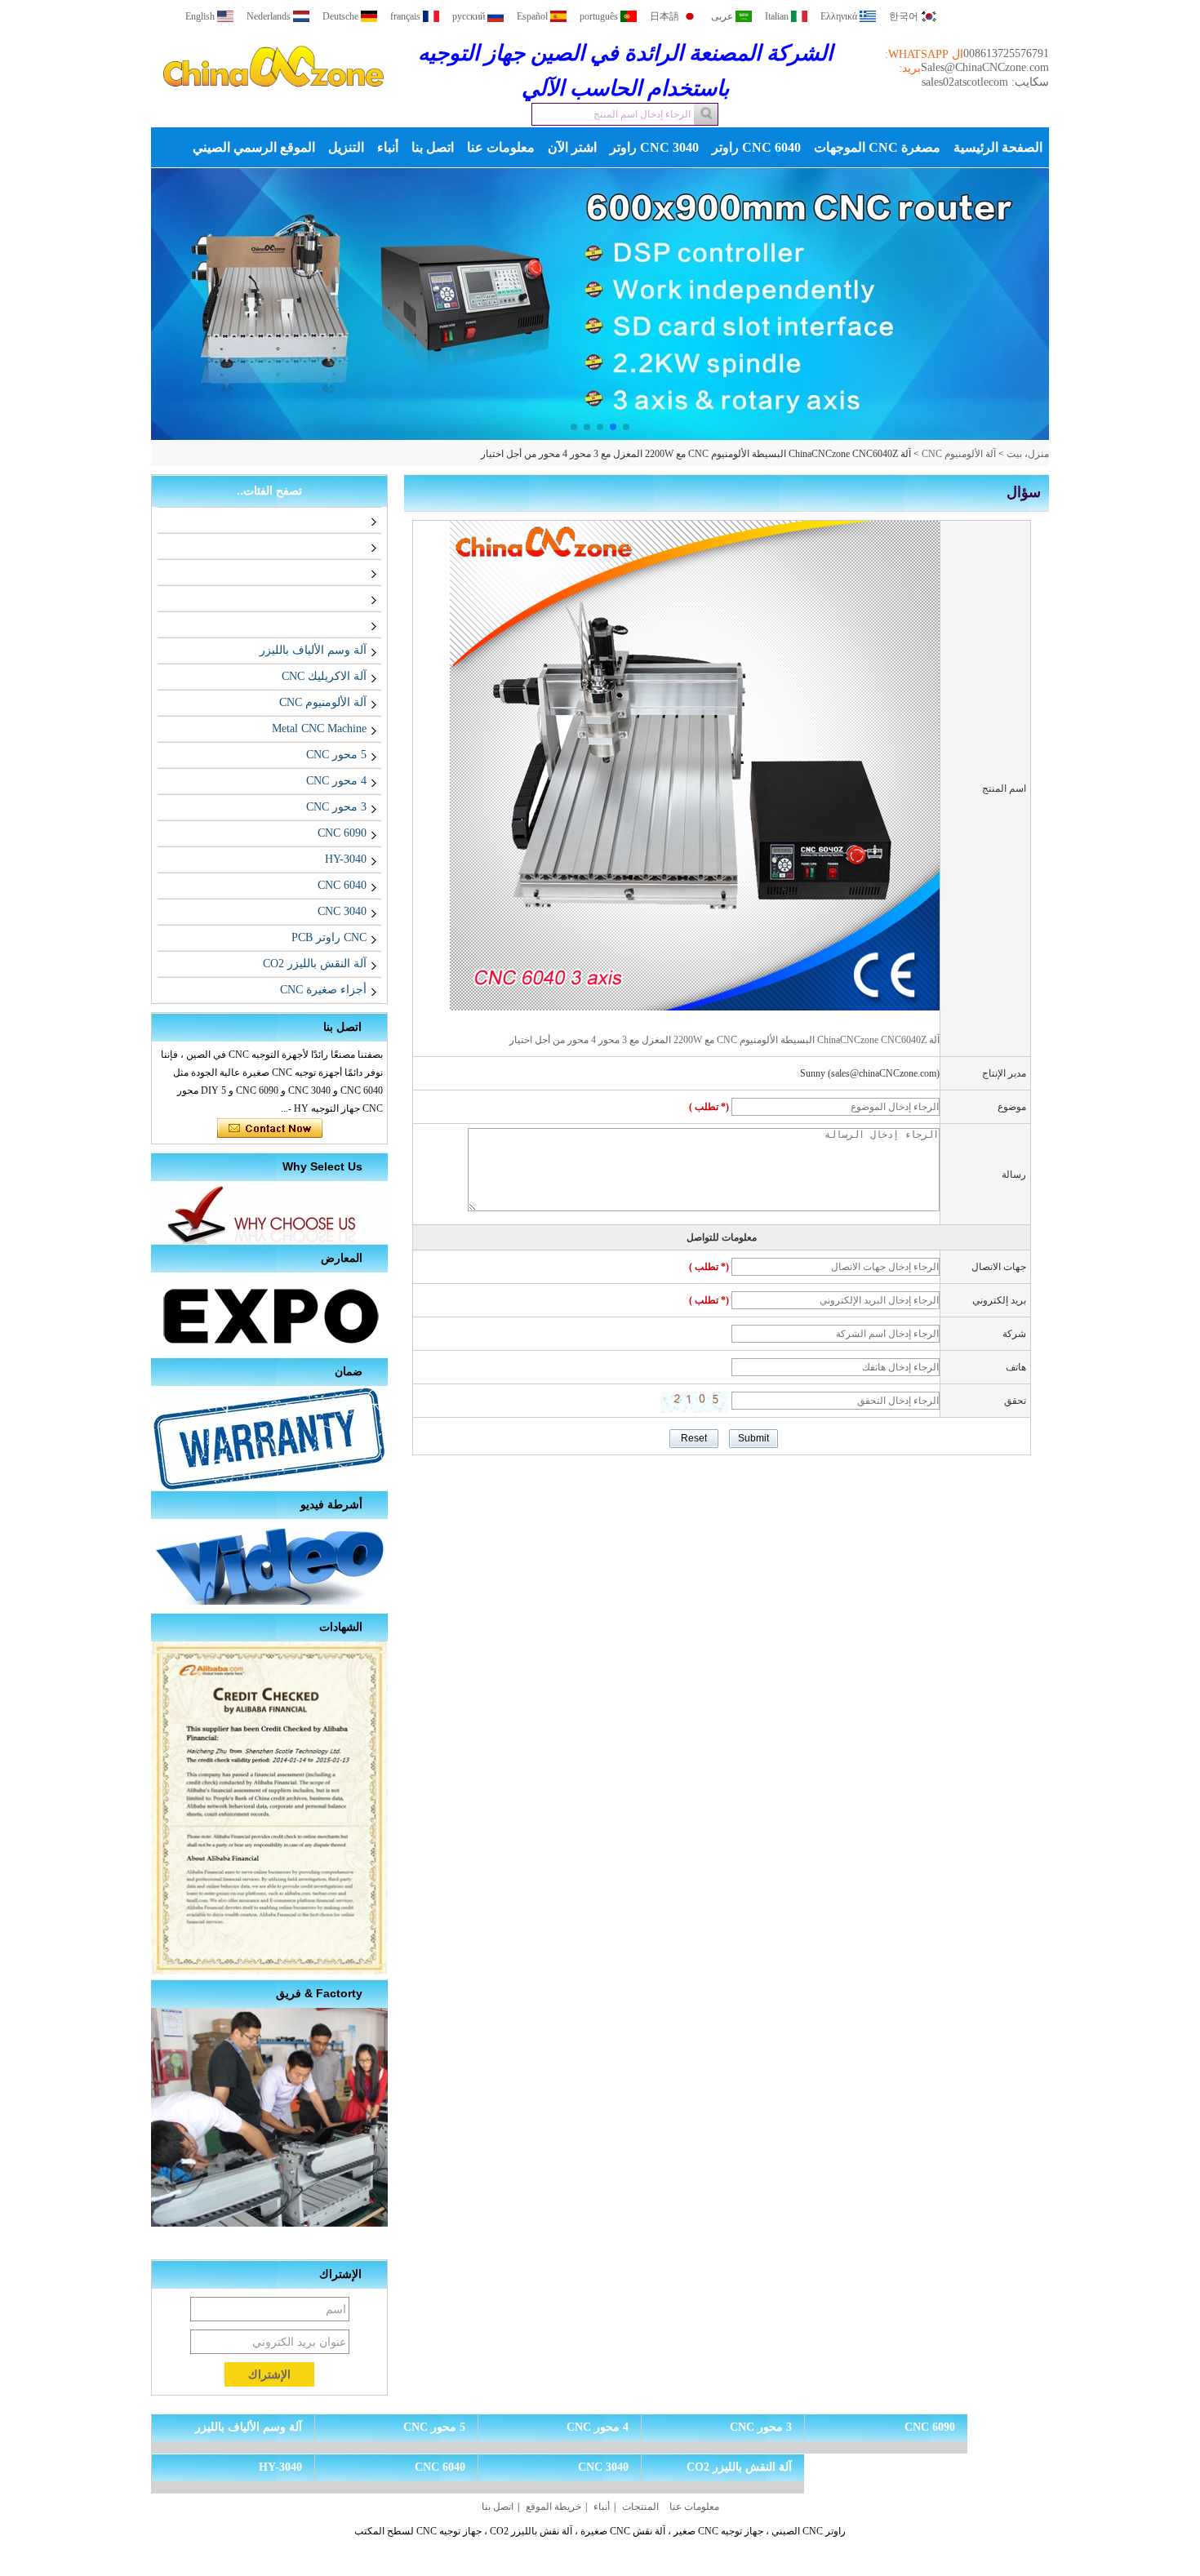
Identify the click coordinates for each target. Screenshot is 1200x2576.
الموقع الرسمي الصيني (254, 147)
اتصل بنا (433, 147)
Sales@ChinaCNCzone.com (985, 67)
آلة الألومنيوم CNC (959, 454)
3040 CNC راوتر (654, 147)
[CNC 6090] (629, 304)
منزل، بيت (1028, 454)
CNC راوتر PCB (329, 937)
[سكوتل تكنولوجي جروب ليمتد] (273, 101)
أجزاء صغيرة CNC (323, 990)
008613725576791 (1006, 53)
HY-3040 (346, 859)
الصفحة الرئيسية (998, 147)
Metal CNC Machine (319, 728)
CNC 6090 (342, 833)
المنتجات (640, 2507)
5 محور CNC (336, 755)
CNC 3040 (342, 911)
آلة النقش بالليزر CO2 (315, 964)
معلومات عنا (501, 147)
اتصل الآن (270, 1129)
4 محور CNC (336, 781)
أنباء (388, 147)
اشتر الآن (572, 147)
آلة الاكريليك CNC (324, 676)
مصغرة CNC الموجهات (877, 147)
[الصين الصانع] (363, 520)
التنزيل (346, 147)
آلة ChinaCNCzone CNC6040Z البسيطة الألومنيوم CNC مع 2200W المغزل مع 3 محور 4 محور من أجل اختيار (724, 1040)
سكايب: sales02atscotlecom (985, 82)
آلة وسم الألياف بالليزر (313, 650)
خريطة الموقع (553, 2507)
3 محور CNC (336, 807)
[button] (626, 427)
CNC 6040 (342, 885)
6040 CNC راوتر (756, 147)
